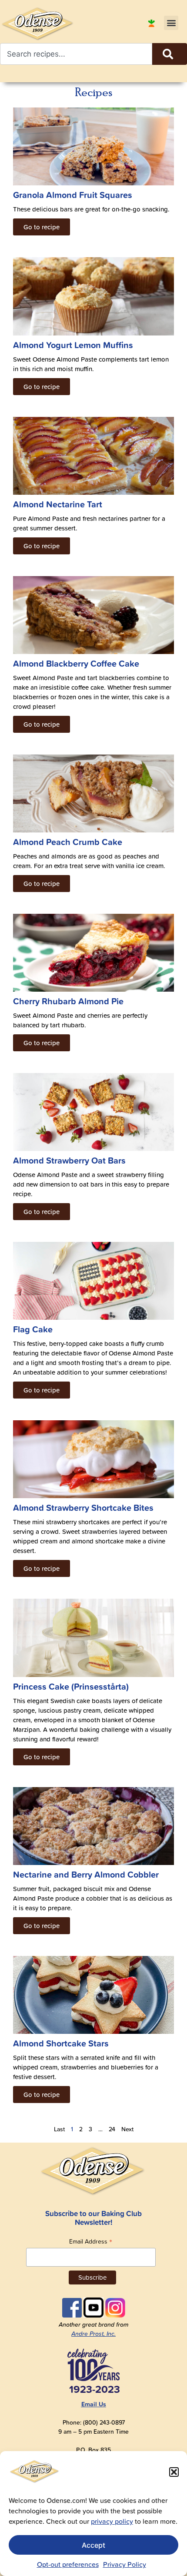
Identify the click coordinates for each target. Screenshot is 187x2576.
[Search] (170, 54)
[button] (174, 2472)
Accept (93, 2545)
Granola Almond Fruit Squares (73, 195)
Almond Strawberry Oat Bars (69, 1160)
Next (127, 2129)
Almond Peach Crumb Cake (68, 842)
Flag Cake (33, 1329)
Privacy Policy (125, 2564)
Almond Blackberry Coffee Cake (76, 663)
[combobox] (76, 54)
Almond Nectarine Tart (58, 504)
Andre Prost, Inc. (93, 2334)
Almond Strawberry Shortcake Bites (83, 1508)
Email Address (91, 2241)
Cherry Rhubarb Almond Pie (68, 1001)
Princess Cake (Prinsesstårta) (71, 1686)
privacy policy (112, 2521)
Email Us (94, 2404)
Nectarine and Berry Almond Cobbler (86, 1874)
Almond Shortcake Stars (61, 2043)
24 (112, 2129)
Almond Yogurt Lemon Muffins (73, 345)
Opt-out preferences (68, 2564)
